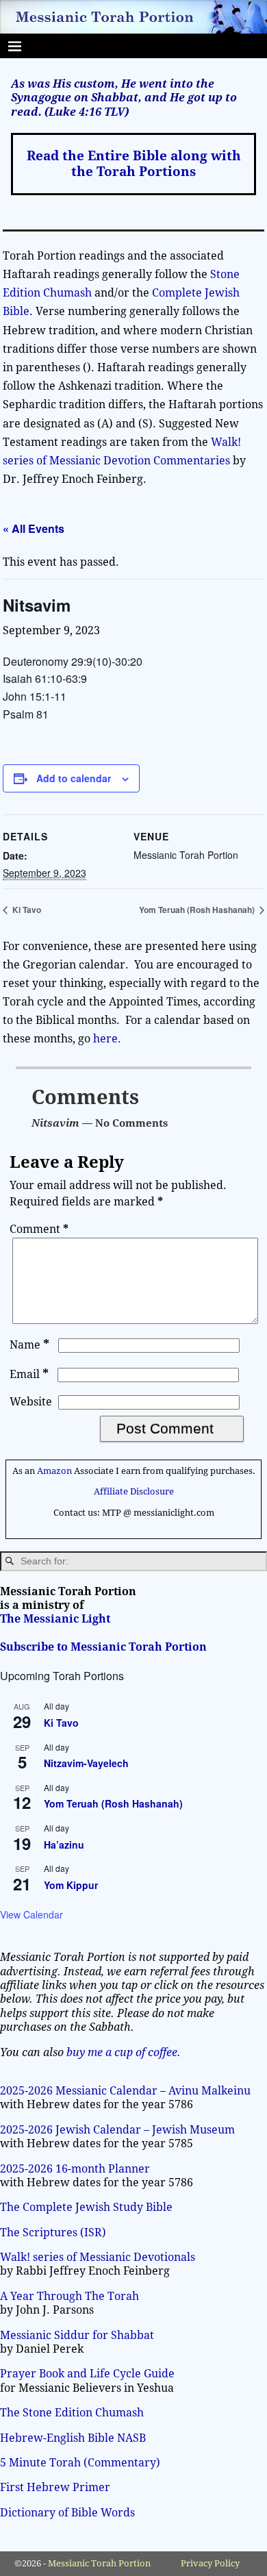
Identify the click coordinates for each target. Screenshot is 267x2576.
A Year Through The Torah (69, 2296)
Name (29, 1345)
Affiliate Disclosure (134, 1491)
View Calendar (31, 1914)
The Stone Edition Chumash (72, 2413)
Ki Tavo (26, 910)
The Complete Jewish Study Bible (86, 2207)
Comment (39, 1229)
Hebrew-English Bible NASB (73, 2438)
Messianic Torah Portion (99, 2563)
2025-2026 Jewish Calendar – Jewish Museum (117, 2130)
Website (31, 1402)
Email (29, 1374)
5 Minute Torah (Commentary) (80, 2463)
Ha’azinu (64, 1845)
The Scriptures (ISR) (53, 2233)
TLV (114, 112)
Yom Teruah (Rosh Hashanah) (198, 910)
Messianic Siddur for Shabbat (77, 2335)
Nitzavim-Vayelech (86, 1763)
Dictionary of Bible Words (67, 2513)
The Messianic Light (55, 1619)
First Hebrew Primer (55, 2487)
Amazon (54, 1471)
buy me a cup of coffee (122, 2052)
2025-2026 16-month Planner (75, 2169)
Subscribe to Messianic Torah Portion (103, 1647)
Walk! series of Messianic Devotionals (98, 2257)
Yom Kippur (71, 1885)
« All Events (34, 528)
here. (107, 1039)
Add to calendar (74, 778)
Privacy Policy (210, 2563)
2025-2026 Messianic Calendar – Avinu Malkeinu (125, 2091)
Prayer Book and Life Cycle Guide (87, 2374)
